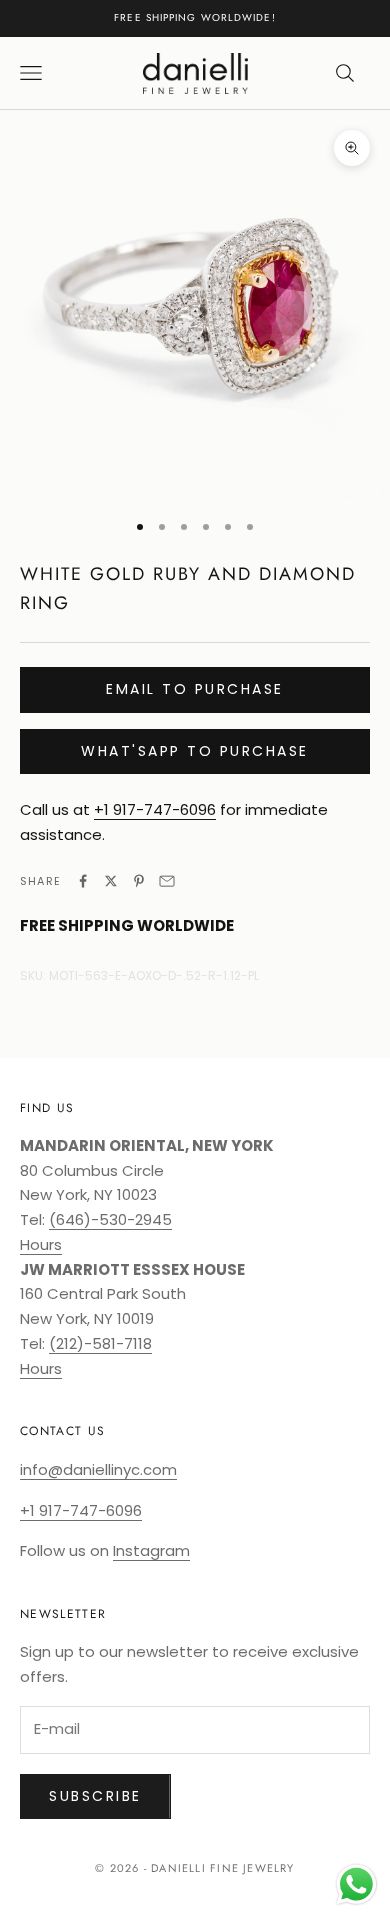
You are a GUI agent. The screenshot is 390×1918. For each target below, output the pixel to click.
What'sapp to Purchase (195, 751)
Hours (41, 1244)
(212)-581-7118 (100, 1343)
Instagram (151, 1550)
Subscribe (95, 1796)
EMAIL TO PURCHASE (195, 689)
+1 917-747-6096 (155, 809)
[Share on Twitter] (111, 881)
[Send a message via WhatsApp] (356, 1884)
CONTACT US (62, 1431)
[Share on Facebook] (83, 881)
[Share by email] (167, 881)
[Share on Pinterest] (139, 881)
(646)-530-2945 (110, 1219)
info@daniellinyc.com (98, 1469)
